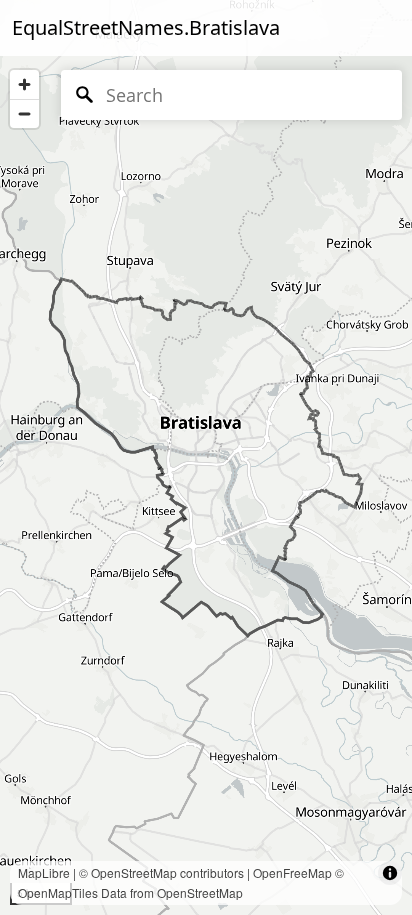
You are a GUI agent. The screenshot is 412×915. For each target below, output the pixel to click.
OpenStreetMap (134, 872)
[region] (206, 457)
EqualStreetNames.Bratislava (146, 27)
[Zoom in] (24, 84)
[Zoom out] (24, 113)
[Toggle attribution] (390, 873)
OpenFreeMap (292, 872)
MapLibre (44, 872)
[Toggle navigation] (372, 28)
